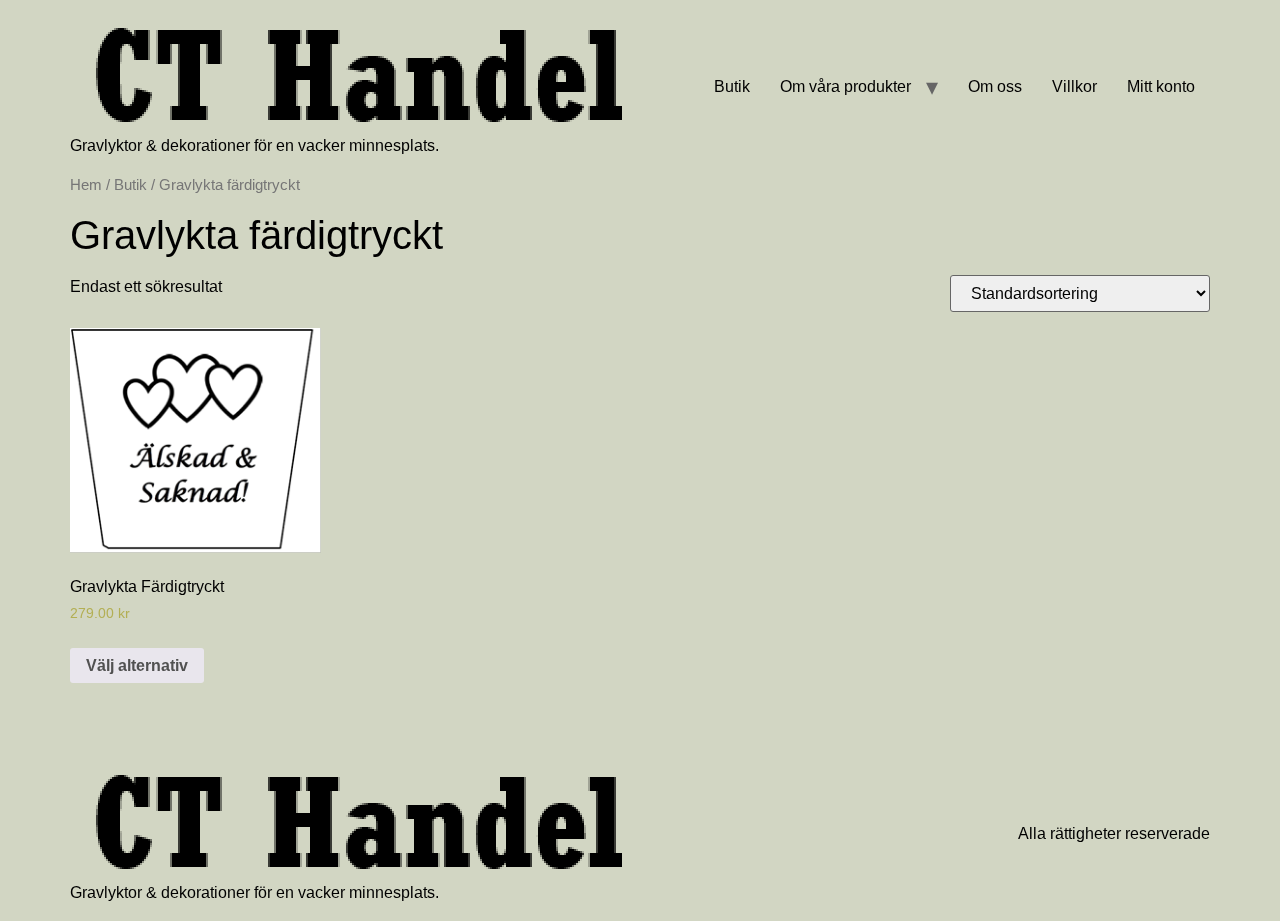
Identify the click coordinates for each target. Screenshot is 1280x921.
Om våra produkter (845, 86)
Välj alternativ (137, 665)
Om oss (995, 86)
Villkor (1074, 86)
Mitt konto (1161, 86)
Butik (732, 86)
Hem (86, 185)
